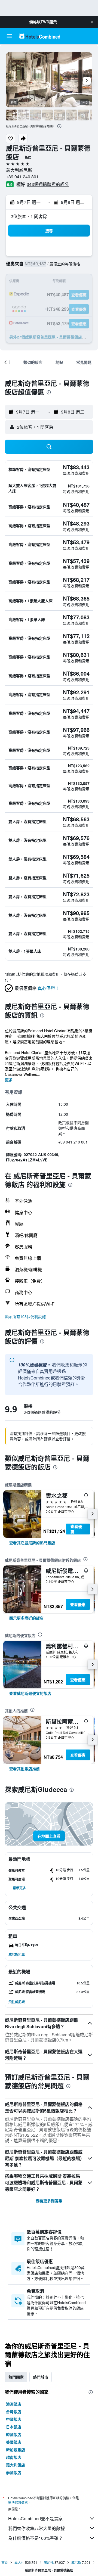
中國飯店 (14, 2419)
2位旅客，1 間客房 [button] (29, 216)
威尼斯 (76, 2562)
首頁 (5, 2562)
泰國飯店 (14, 2472)
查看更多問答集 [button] (49, 2201)
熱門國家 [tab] (16, 2377)
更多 (9, 1080)
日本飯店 (14, 2427)
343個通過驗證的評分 (48, 184)
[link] (32, 1543)
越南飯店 (14, 2457)
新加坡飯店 (16, 2450)
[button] (92, 22)
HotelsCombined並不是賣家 (35, 2518)
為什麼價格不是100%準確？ (36, 2538)
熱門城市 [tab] (41, 2377)
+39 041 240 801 (22, 177)
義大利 (19, 2562)
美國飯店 (14, 2442)
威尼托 (49, 2562)
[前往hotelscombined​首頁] (40, 36)
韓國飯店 (14, 2434)
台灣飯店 (14, 2412)
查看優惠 (76, 1529)
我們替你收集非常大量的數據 (36, 2528)
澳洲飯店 (14, 2404)
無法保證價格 (18, 2502)
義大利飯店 (16, 2465)
